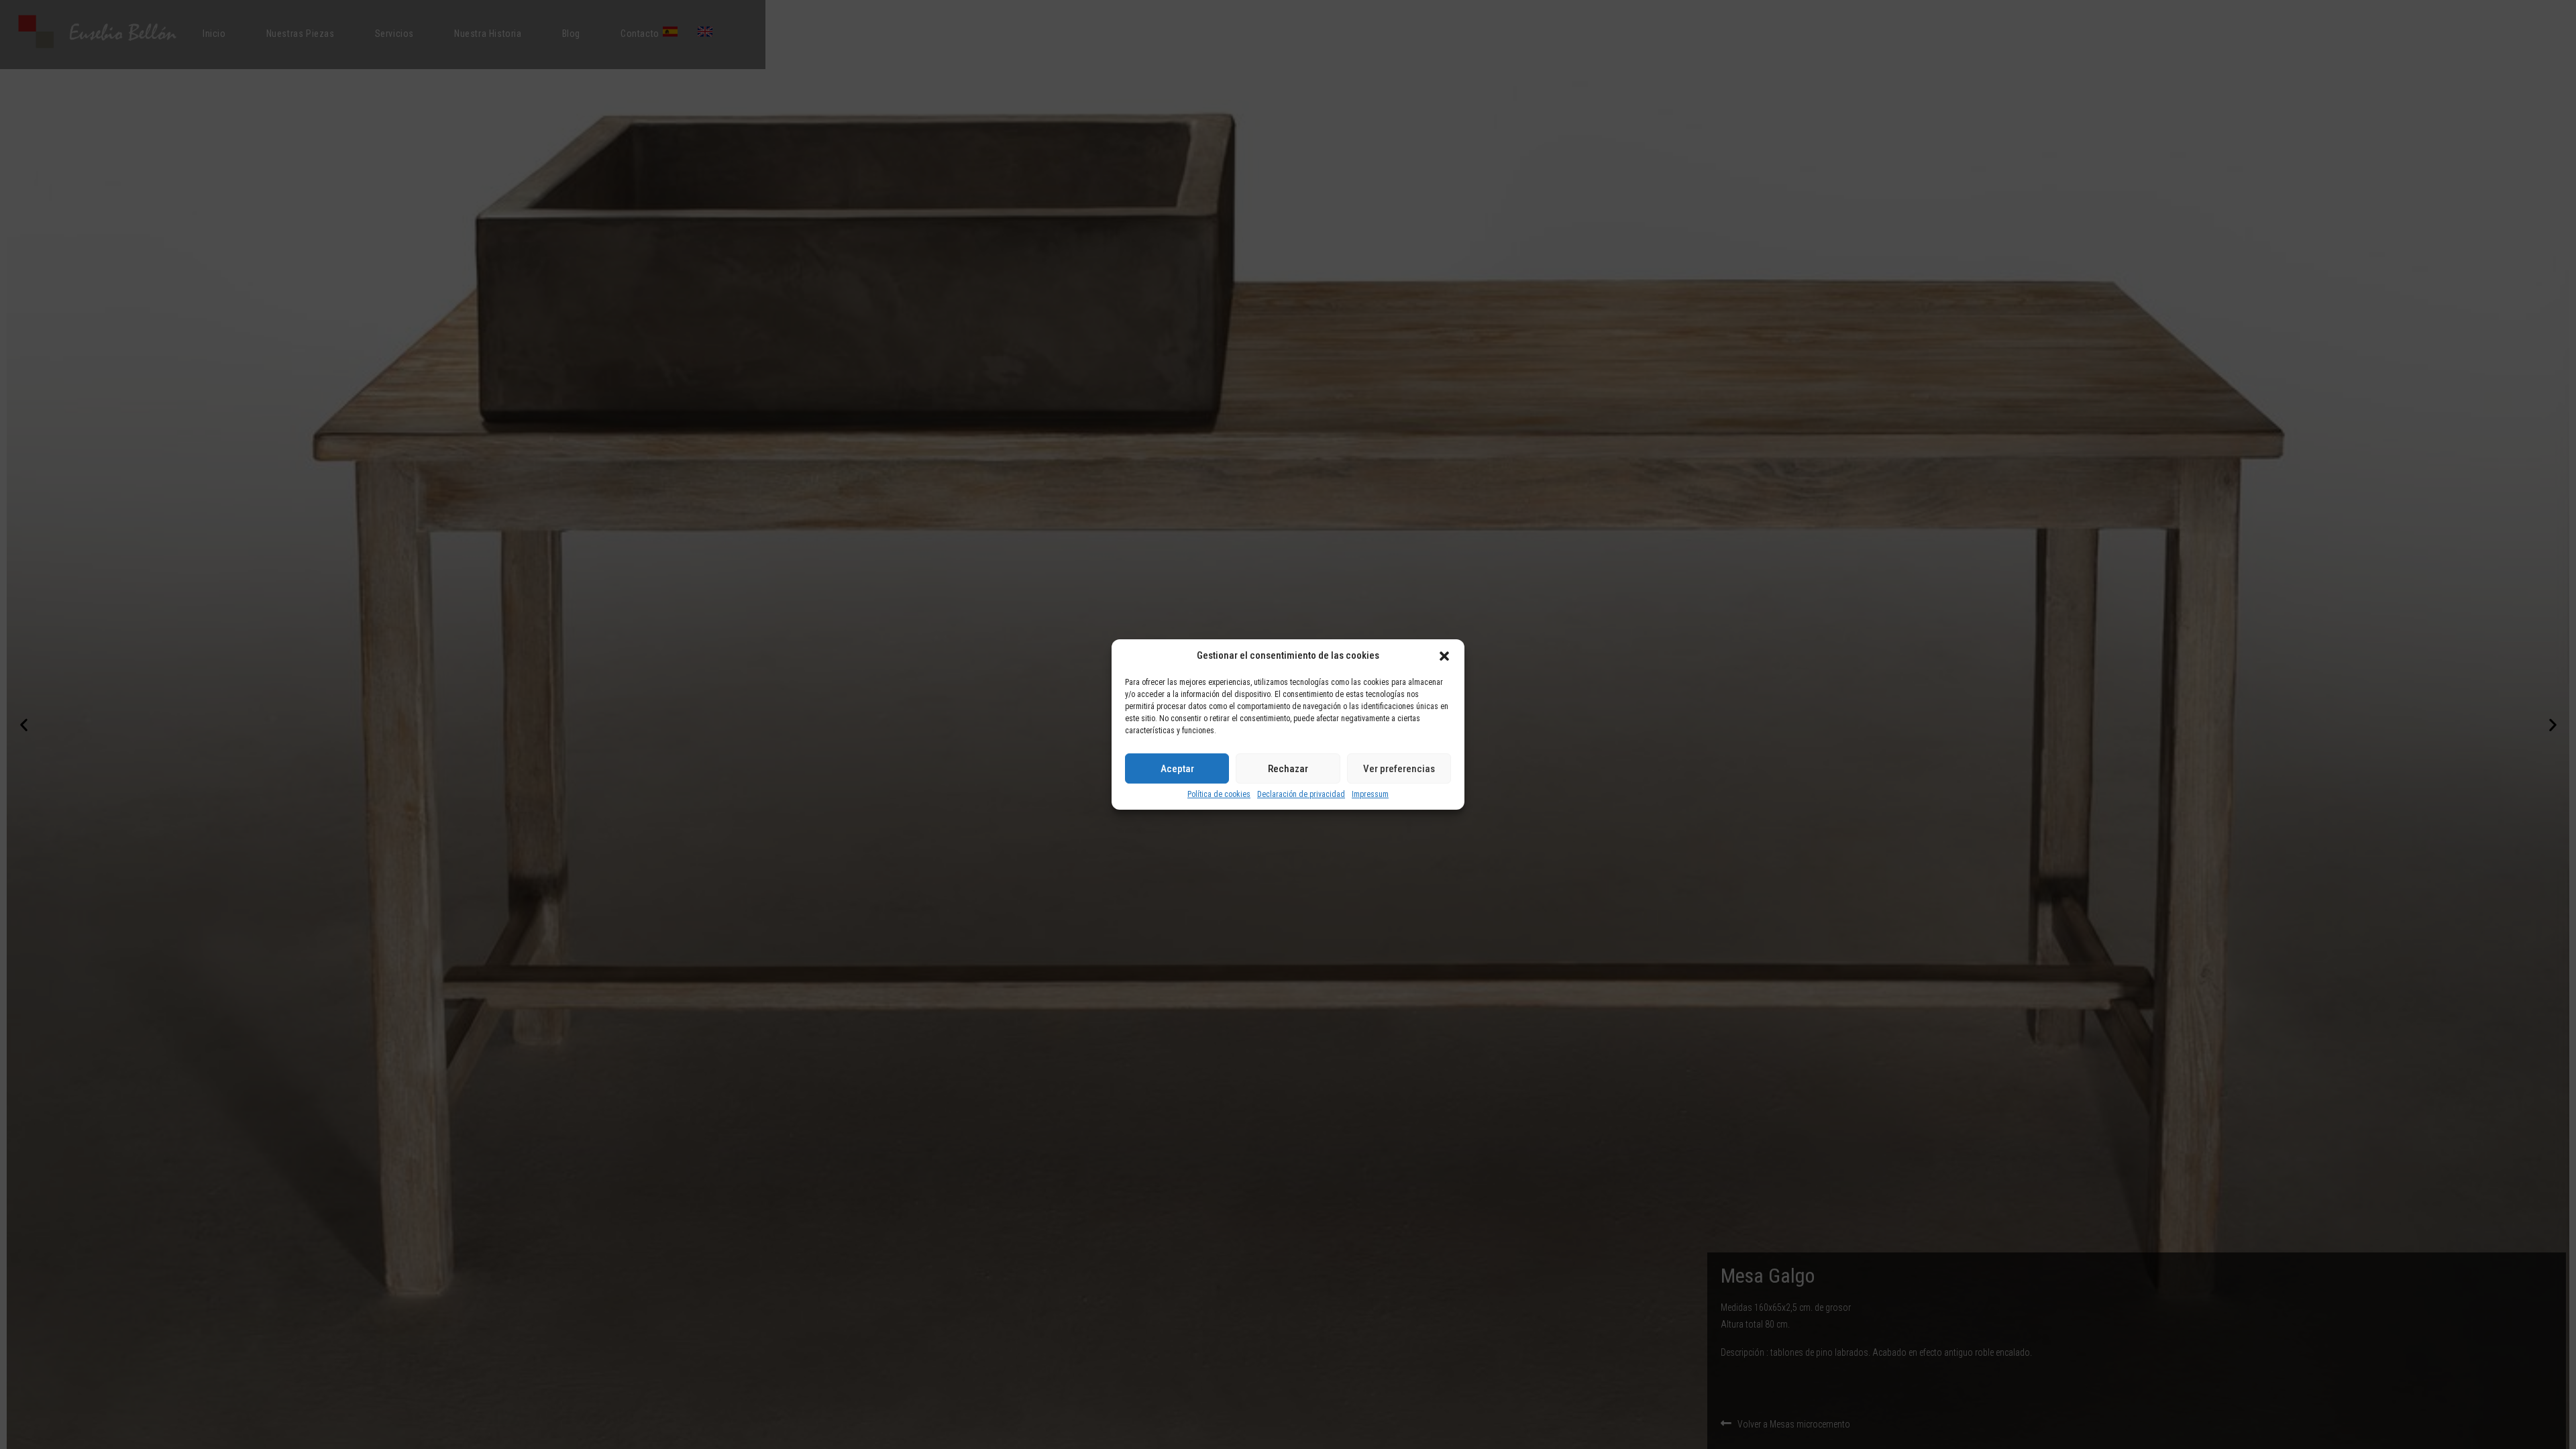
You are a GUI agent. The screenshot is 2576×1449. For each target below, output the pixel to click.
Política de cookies (1219, 795)
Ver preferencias (1399, 769)
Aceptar (1177, 769)
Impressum (1370, 795)
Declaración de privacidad (1301, 795)
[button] (1444, 656)
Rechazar (1288, 769)
